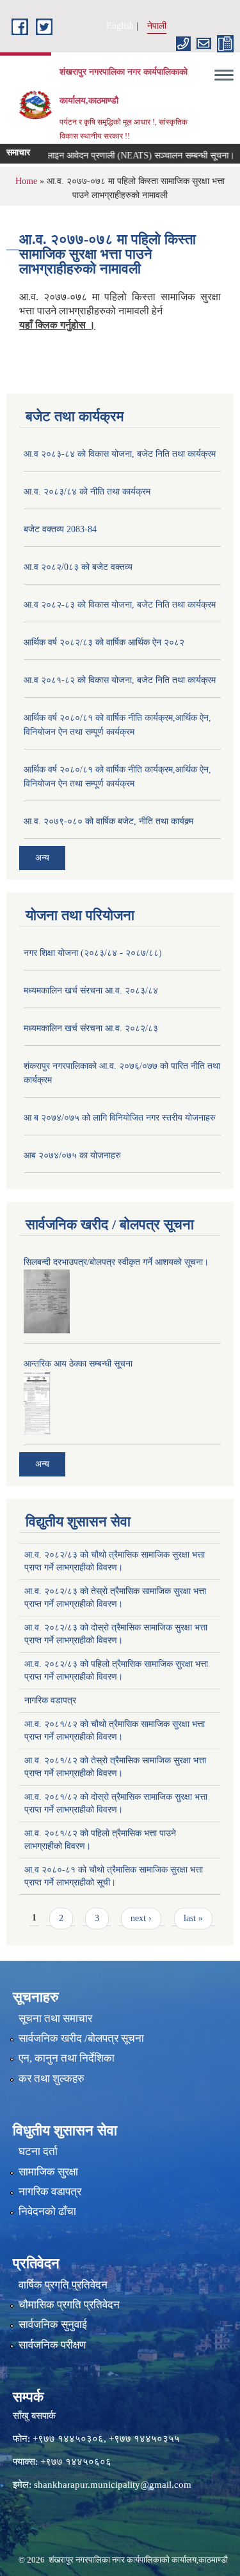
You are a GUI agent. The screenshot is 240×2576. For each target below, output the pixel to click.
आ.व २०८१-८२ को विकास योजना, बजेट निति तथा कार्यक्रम (120, 680)
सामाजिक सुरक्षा (48, 2172)
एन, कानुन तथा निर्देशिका (67, 2058)
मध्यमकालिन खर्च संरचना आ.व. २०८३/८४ (91, 991)
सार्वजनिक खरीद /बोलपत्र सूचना (81, 2038)
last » (193, 1918)
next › (141, 1918)
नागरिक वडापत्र (50, 1700)
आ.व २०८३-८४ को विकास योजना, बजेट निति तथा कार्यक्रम (120, 454)
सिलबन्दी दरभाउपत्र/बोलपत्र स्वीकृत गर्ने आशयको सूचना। (116, 1262)
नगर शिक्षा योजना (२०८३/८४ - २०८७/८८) (93, 953)
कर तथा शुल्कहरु (52, 2079)
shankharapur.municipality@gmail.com (113, 2485)
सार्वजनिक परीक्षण (52, 2345)
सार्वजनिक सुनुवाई (53, 2325)
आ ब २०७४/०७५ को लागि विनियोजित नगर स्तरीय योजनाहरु (120, 1118)
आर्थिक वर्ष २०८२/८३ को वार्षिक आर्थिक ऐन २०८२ (104, 642)
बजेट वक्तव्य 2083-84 (60, 529)
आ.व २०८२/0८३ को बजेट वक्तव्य (78, 567)
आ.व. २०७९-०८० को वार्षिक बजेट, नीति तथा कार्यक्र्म (108, 821)
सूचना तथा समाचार (55, 2019)
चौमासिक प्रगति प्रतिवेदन (69, 2305)
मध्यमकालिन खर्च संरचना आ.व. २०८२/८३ (91, 1028)
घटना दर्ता (38, 2151)
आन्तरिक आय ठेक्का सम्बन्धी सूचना (78, 1364)
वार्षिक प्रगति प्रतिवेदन (63, 2285)
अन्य (42, 858)
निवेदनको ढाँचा (47, 2212)
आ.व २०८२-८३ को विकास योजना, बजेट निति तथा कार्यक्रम (120, 605)
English (120, 26)
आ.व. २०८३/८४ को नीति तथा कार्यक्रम (87, 492)
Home (26, 181)
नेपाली (157, 26)
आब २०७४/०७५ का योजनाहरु (72, 1155)
